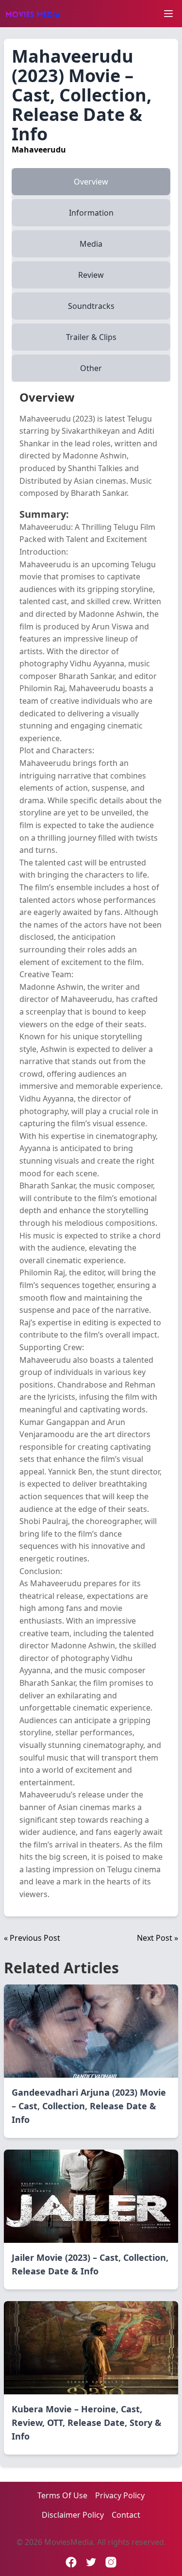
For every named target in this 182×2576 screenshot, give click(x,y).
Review (91, 275)
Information (91, 213)
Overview (91, 182)
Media (91, 244)
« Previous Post (32, 1938)
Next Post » (157, 1938)
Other (91, 368)
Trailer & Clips (91, 337)
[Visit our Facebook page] (71, 2562)
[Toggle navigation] (168, 14)
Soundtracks (91, 306)
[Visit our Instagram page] (111, 2562)
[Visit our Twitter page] (91, 2562)
